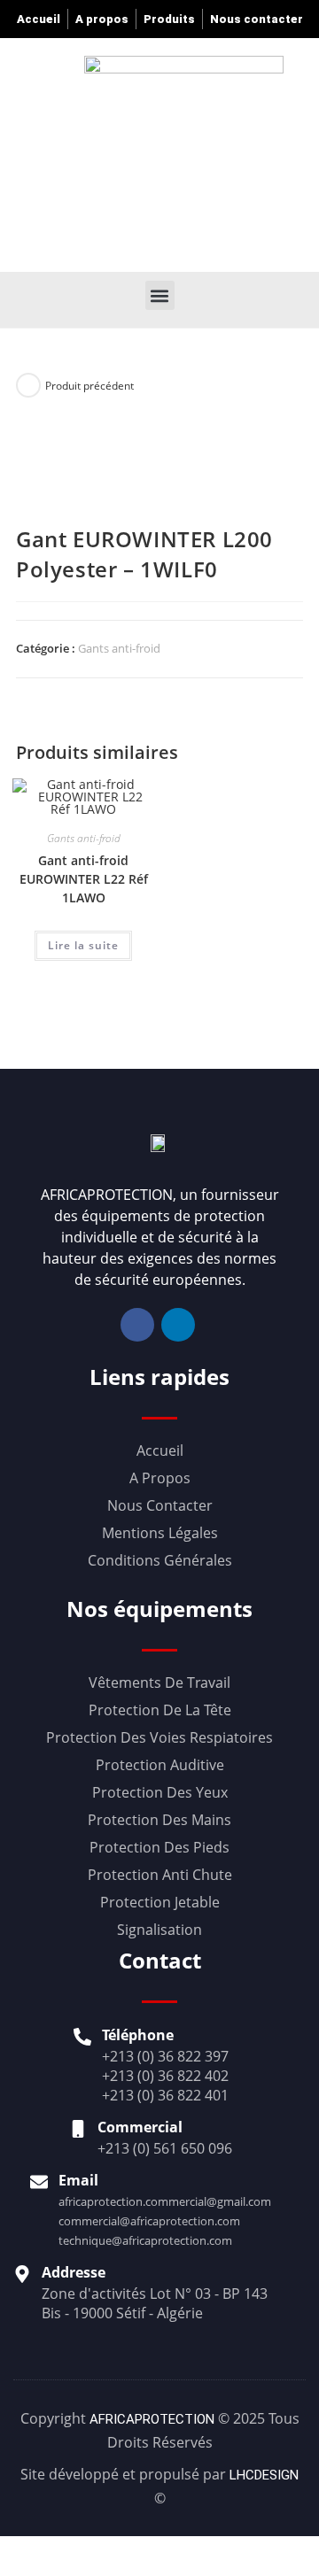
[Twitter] (178, 1325)
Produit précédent (89, 386)
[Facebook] (137, 1325)
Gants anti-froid (119, 648)
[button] (204, 152)
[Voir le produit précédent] (28, 385)
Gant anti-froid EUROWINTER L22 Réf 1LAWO (84, 879)
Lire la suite (83, 945)
